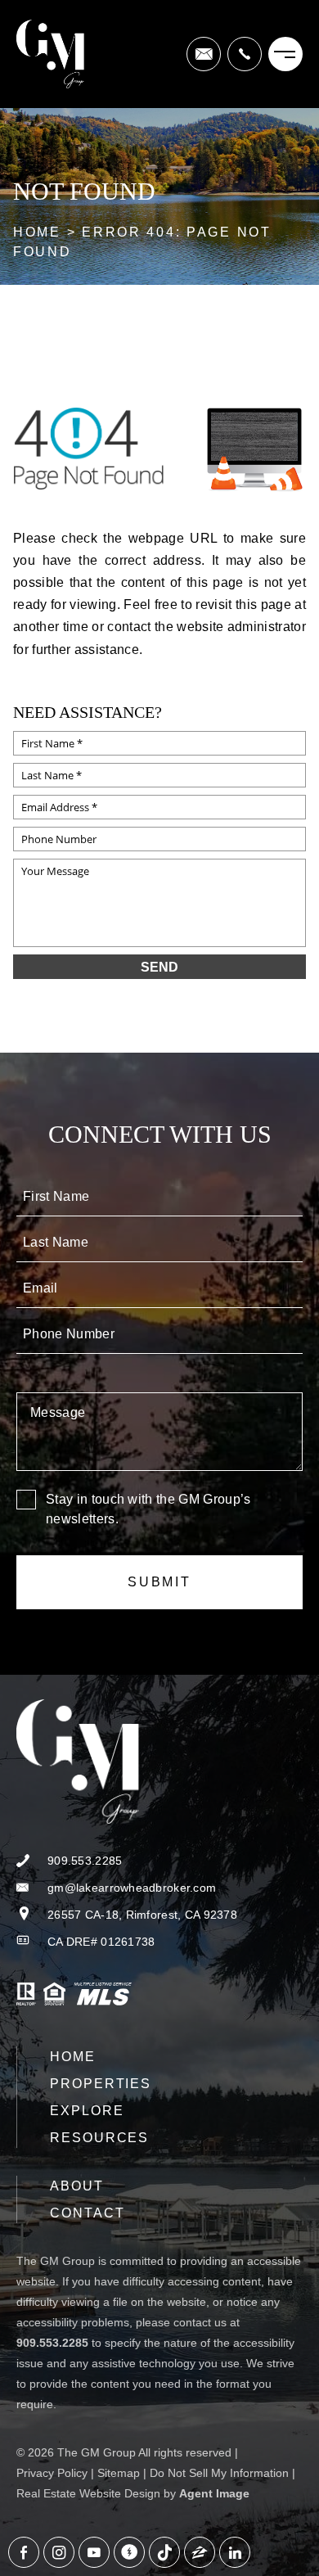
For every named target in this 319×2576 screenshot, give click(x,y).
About (77, 2186)
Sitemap (119, 2473)
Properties (101, 2084)
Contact (87, 2213)
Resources (99, 2138)
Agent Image (214, 2493)
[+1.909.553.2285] (245, 54)
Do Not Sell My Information (219, 2473)
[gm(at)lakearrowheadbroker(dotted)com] (204, 54)
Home (73, 2057)
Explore (87, 2111)
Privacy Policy (52, 2473)
